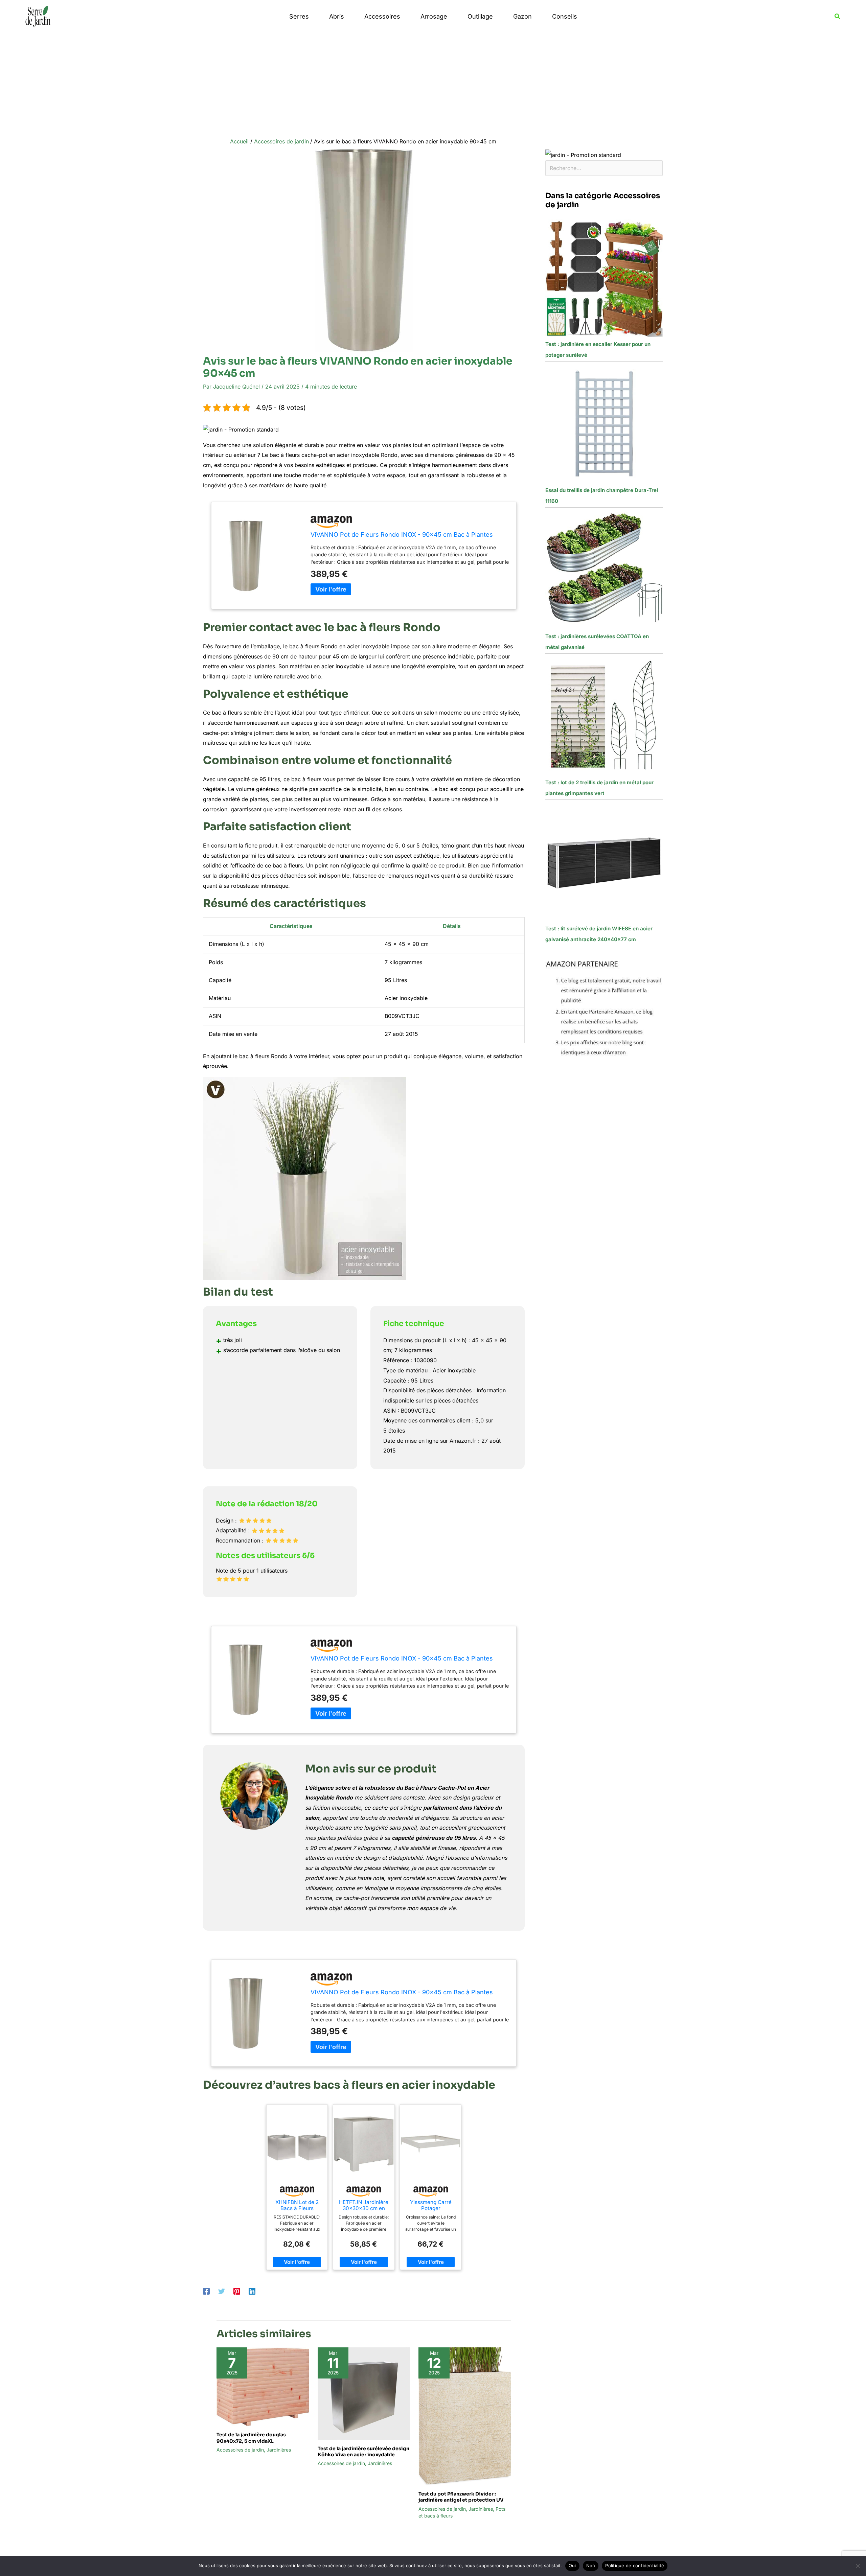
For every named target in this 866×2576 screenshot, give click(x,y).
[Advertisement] (433, 84)
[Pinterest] (237, 2291)
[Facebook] (206, 2291)
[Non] (858, 2566)
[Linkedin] (252, 2291)
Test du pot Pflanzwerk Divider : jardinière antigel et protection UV (461, 2497)
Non (591, 2566)
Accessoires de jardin (240, 2450)
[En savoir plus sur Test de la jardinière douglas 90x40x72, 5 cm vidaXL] (263, 2386)
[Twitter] (222, 2291)
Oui (572, 2566)
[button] (838, 16)
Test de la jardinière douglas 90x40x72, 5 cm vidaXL (251, 2438)
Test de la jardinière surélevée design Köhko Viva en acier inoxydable (363, 2452)
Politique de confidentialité (635, 2566)
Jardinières (279, 2450)
